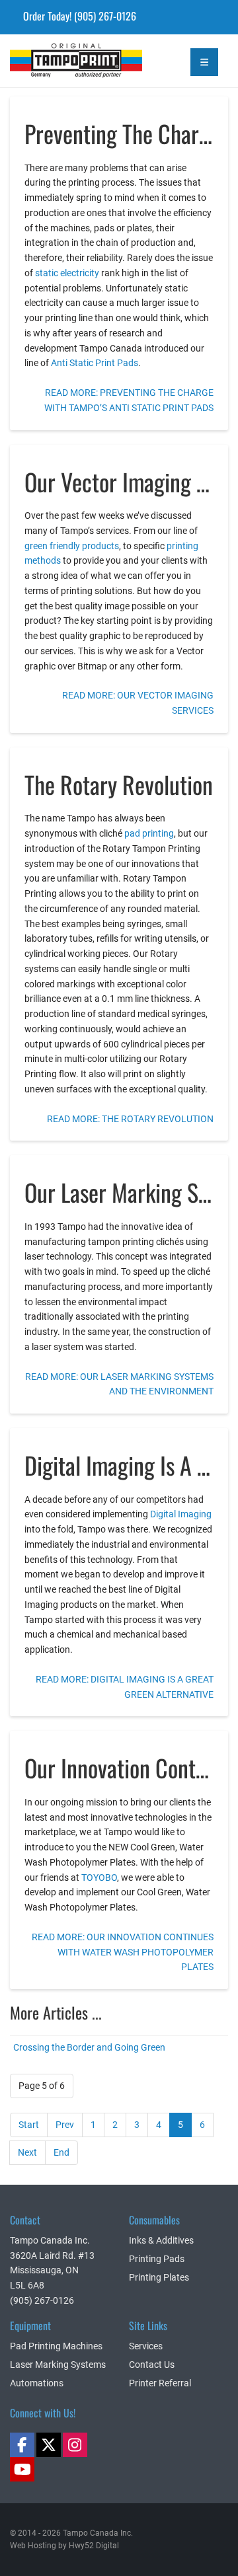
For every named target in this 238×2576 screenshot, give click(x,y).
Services (146, 2346)
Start (29, 2125)
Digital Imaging (181, 1514)
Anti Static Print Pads (95, 363)
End (61, 2152)
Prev (65, 2125)
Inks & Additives (161, 2240)
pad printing (149, 833)
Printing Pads (157, 2259)
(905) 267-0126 (105, 16)
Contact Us (152, 2365)
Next (27, 2152)
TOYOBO (99, 1877)
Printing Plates (159, 2277)
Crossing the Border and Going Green (89, 2047)
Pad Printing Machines (56, 2346)
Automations (37, 2383)
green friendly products (72, 546)
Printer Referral (160, 2383)
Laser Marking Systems (58, 2365)
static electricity (67, 273)
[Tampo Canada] (40, 56)
